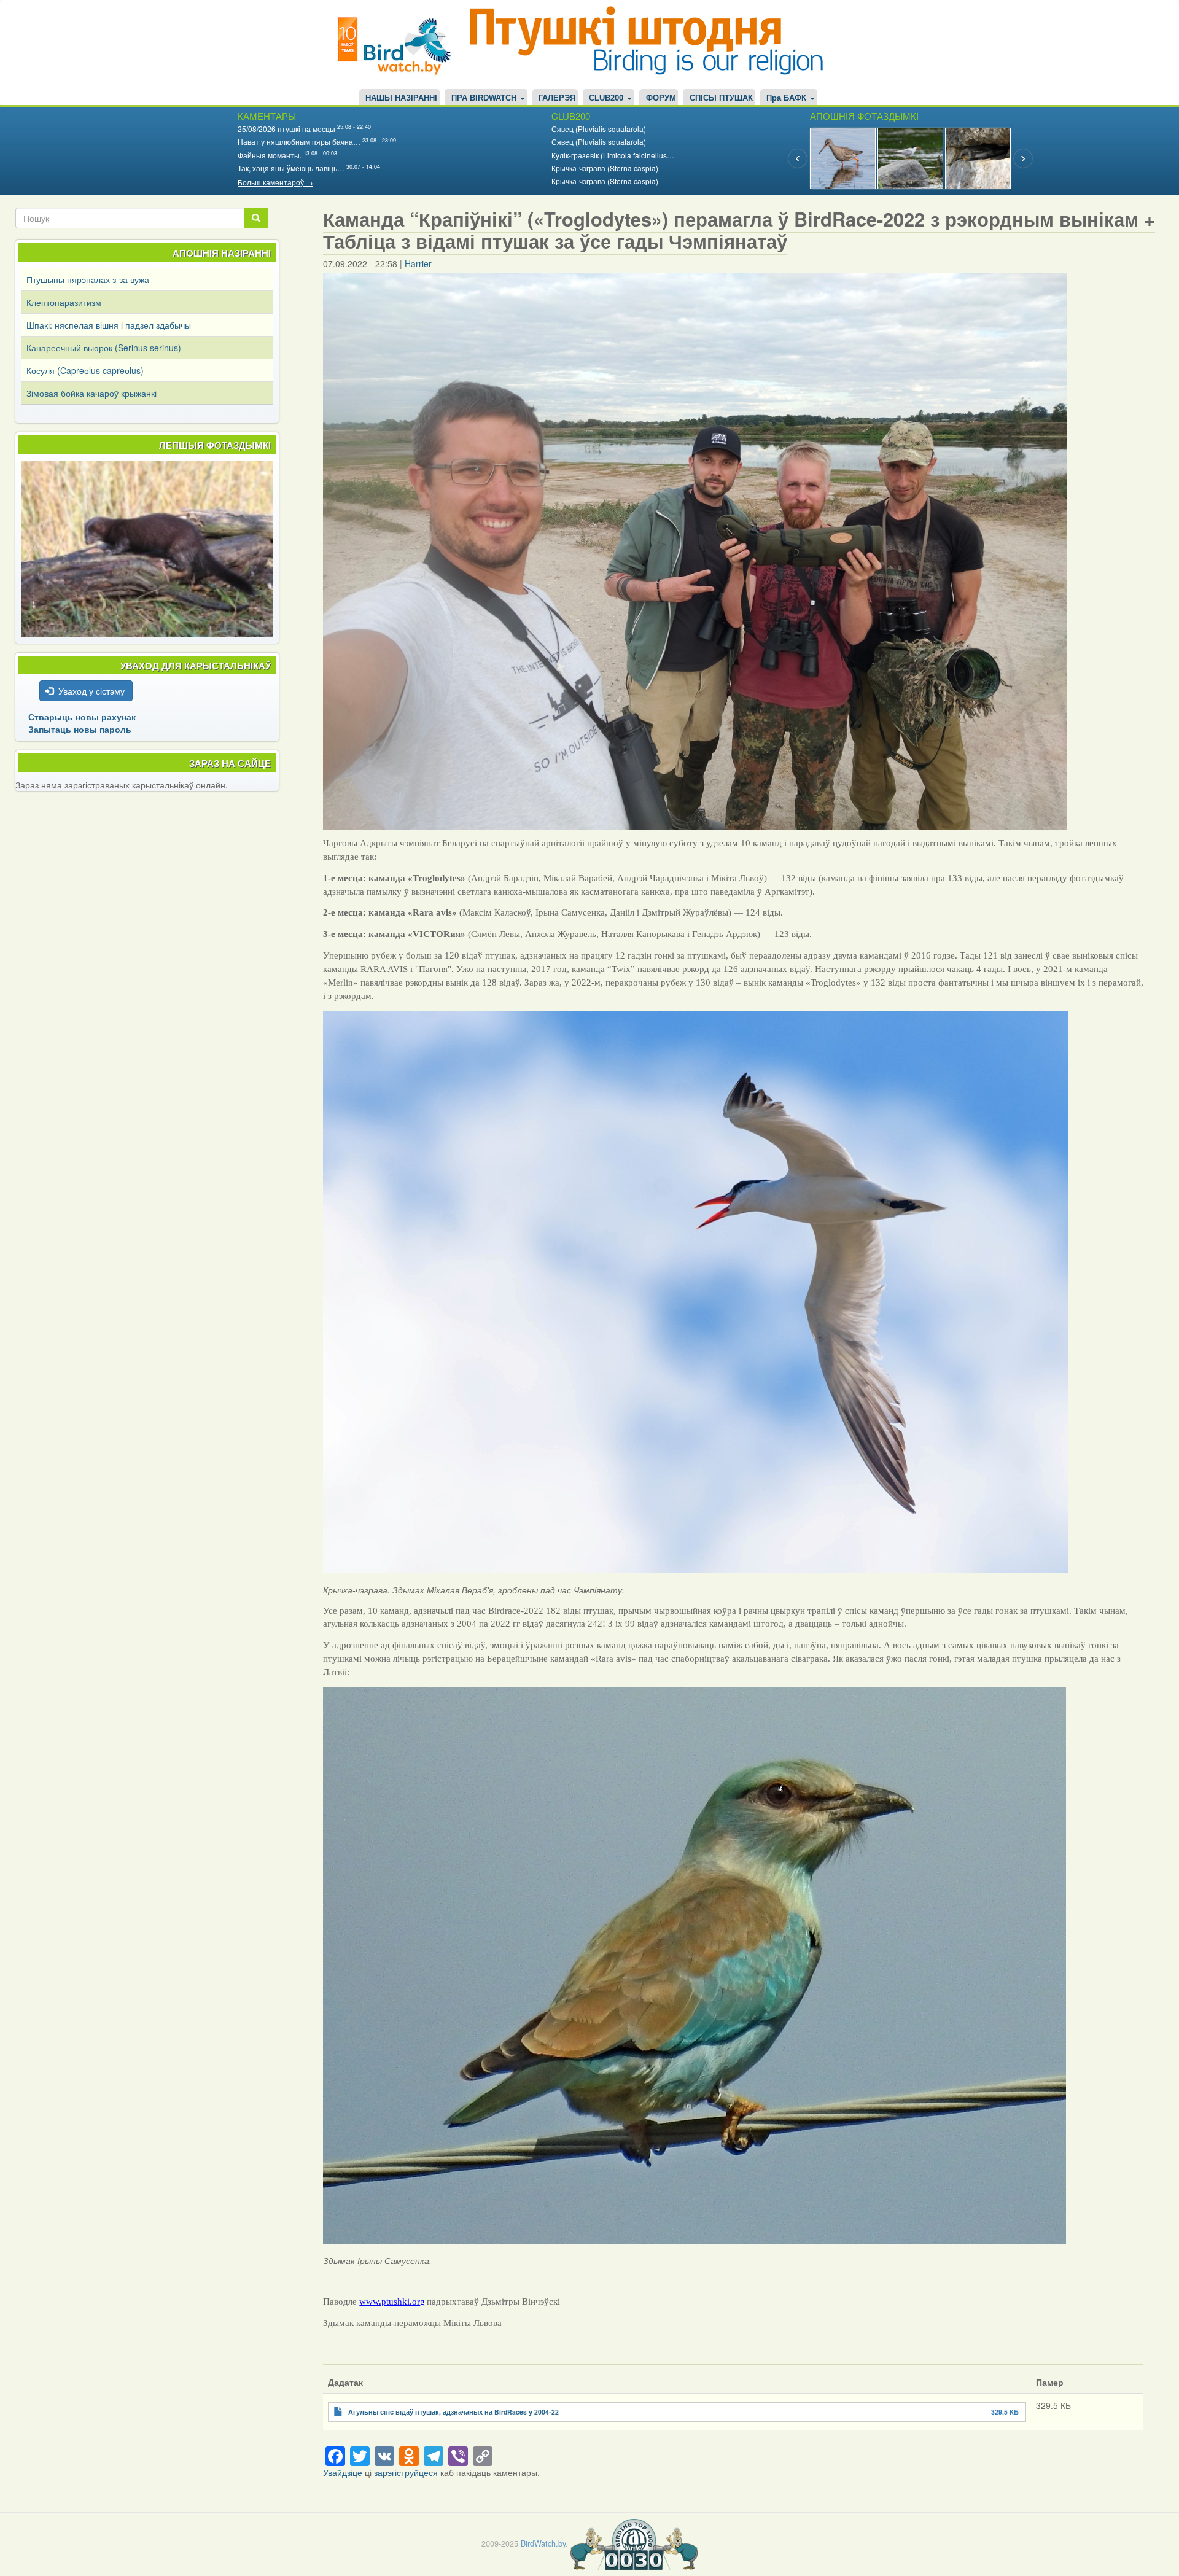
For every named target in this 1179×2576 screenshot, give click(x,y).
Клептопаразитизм (64, 302)
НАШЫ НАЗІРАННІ (401, 98)
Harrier (418, 263)
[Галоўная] (399, 45)
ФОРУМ (661, 98)
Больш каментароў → (275, 182)
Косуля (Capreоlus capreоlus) (85, 370)
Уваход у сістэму (91, 691)
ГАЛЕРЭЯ (557, 98)
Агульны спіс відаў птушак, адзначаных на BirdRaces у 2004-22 (453, 2412)
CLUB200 (607, 98)
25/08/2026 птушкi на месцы (286, 129)
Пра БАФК (788, 98)
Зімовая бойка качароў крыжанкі (91, 393)
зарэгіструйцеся (406, 2472)
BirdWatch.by (543, 2543)
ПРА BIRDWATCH (485, 98)
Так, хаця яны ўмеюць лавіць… (291, 168)
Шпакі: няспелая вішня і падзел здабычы (109, 325)
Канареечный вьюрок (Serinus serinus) (104, 348)
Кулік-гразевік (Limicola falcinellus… (613, 155)
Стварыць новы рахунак (82, 717)
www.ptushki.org (392, 2302)
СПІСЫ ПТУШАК (721, 98)
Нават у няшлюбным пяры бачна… (299, 142)
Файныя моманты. (270, 155)
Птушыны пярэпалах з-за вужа (88, 279)
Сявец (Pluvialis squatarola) (599, 129)
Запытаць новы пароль (80, 729)
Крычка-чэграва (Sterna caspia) (605, 168)
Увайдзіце (343, 2472)
